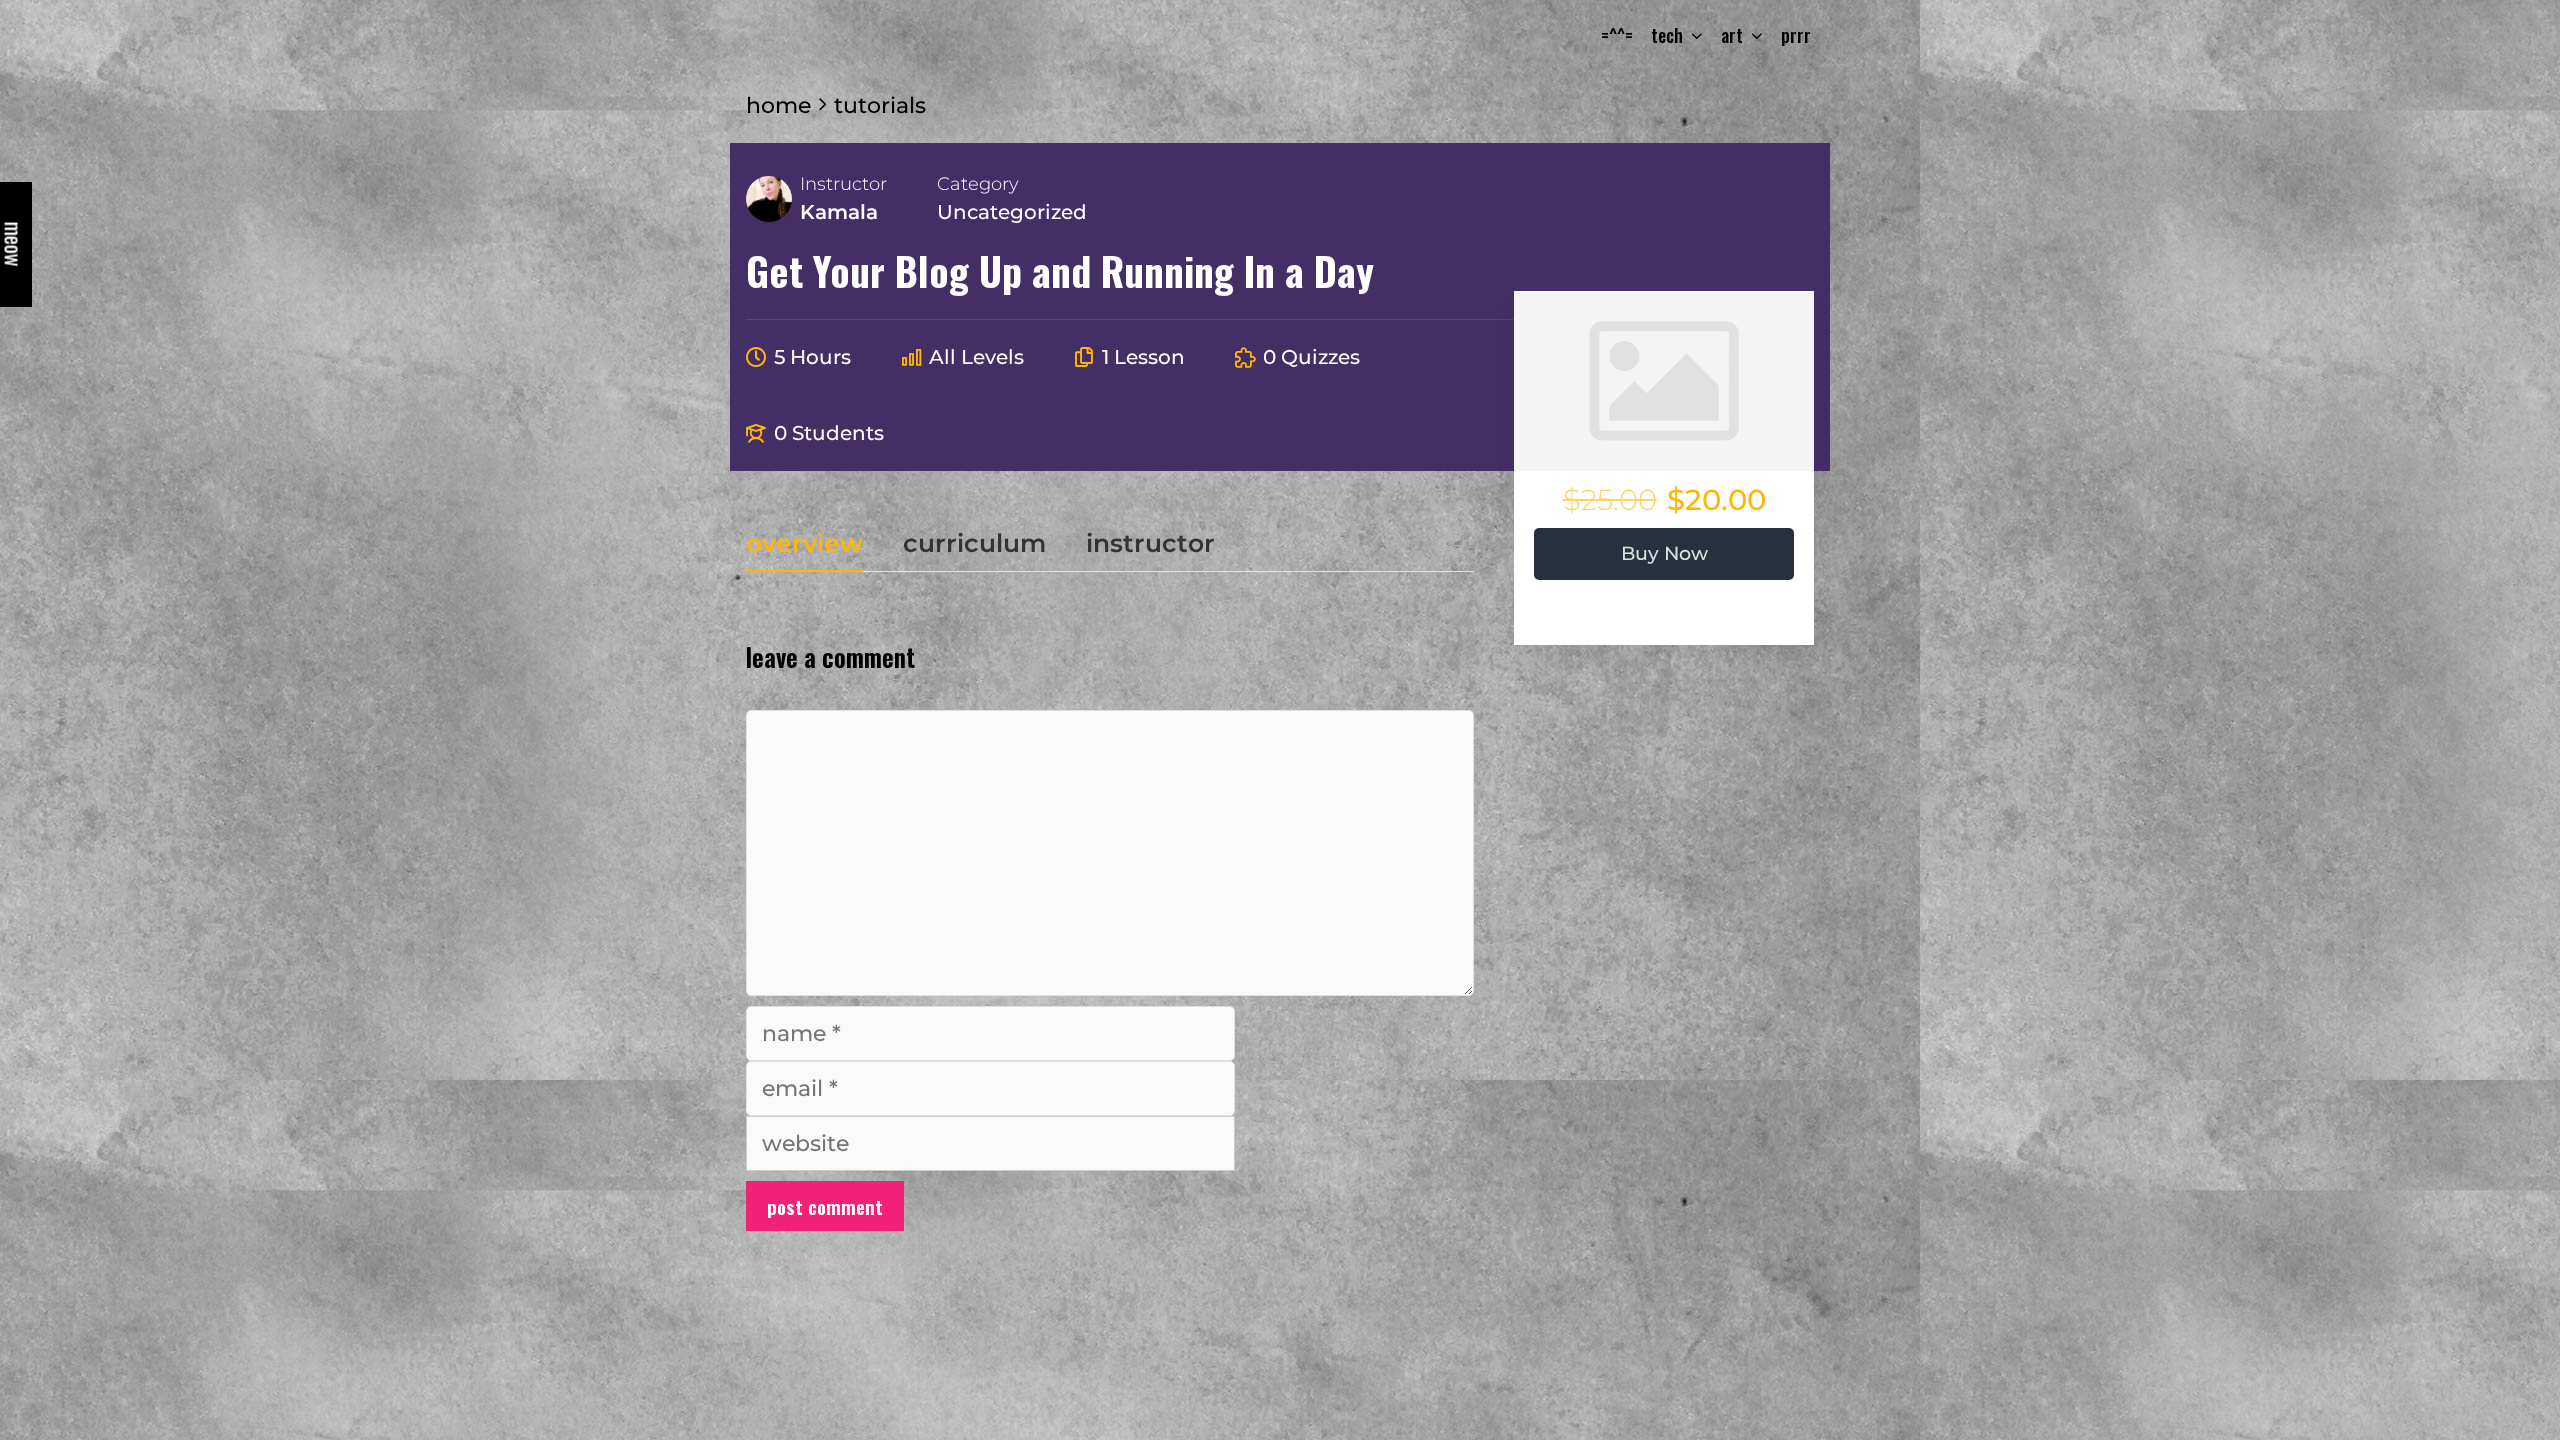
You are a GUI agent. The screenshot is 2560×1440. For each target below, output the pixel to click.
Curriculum (974, 544)
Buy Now (1664, 553)
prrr (1796, 35)
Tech (1667, 35)
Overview (804, 544)
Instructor (843, 183)
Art (1732, 35)
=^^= (1617, 35)
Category (978, 183)
